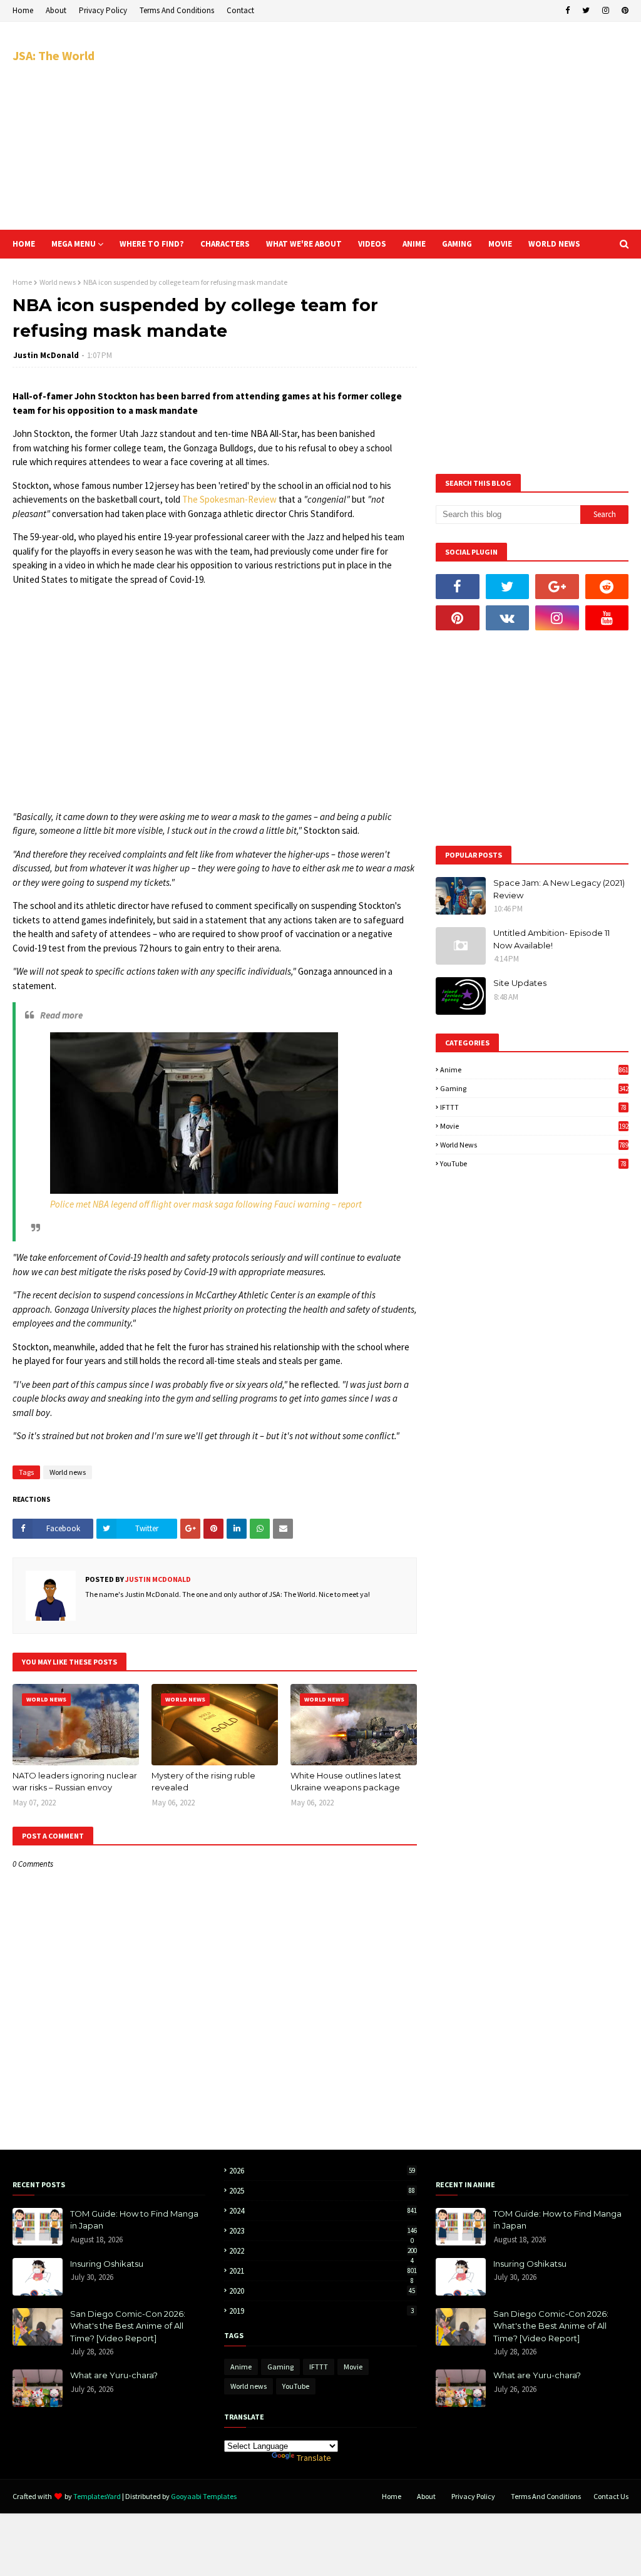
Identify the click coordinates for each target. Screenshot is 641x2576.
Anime (534, 1070)
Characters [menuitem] (225, 244)
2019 (321, 2311)
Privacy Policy (103, 10)
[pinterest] (623, 11)
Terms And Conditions (177, 10)
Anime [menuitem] (414, 244)
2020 (322, 2291)
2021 (323, 2271)
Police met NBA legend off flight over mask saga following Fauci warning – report (206, 1204)
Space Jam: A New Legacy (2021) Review (559, 889)
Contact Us (611, 2496)
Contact (240, 10)
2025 (322, 2191)
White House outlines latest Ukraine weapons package (346, 1782)
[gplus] (557, 587)
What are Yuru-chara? (114, 2375)
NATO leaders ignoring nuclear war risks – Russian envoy (75, 1782)
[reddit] (607, 587)
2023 (323, 2231)
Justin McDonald (46, 355)
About (56, 10)
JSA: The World (54, 55)
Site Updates (520, 983)
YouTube (533, 1163)
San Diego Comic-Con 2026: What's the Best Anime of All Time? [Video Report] (128, 2326)
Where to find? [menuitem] (152, 244)
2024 (323, 2211)
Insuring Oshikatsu (107, 2264)
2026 (322, 2171)
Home (23, 10)
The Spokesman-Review (229, 499)
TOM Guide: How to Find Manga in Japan (134, 2220)
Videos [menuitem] (372, 244)
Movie (534, 1126)
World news (58, 282)
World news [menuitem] (554, 244)
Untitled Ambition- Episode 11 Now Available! (551, 939)
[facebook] (567, 11)
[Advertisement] (419, 125)
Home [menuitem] (24, 244)
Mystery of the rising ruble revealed (203, 1782)
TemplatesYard (97, 2496)
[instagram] (606, 11)
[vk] (508, 618)
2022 (323, 2251)
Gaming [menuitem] (457, 244)
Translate (314, 2458)
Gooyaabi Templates (204, 2496)
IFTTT (533, 1107)
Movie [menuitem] (500, 244)
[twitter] (586, 11)
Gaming (534, 1088)
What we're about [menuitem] (304, 244)
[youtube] (607, 618)
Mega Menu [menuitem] (74, 244)
